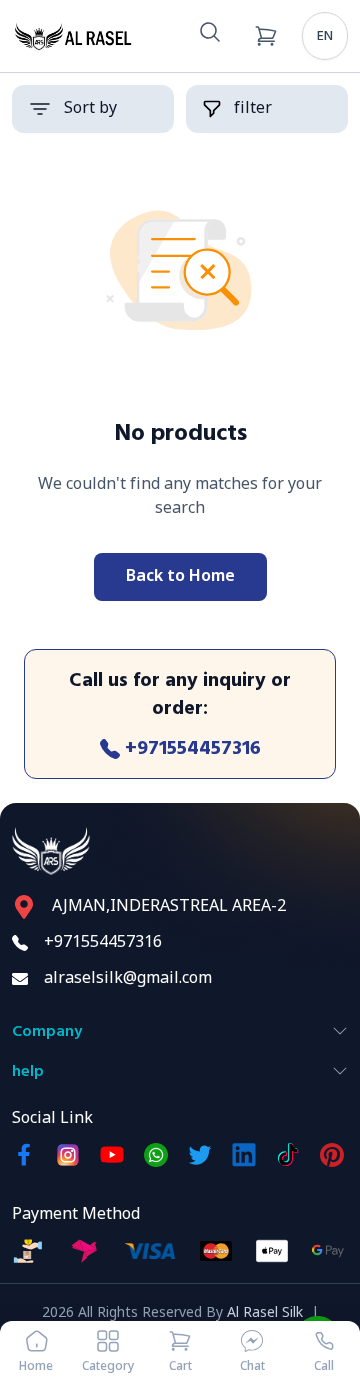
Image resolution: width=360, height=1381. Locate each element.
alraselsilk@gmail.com (128, 979)
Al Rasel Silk (265, 1313)
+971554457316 (193, 748)
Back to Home (180, 577)
